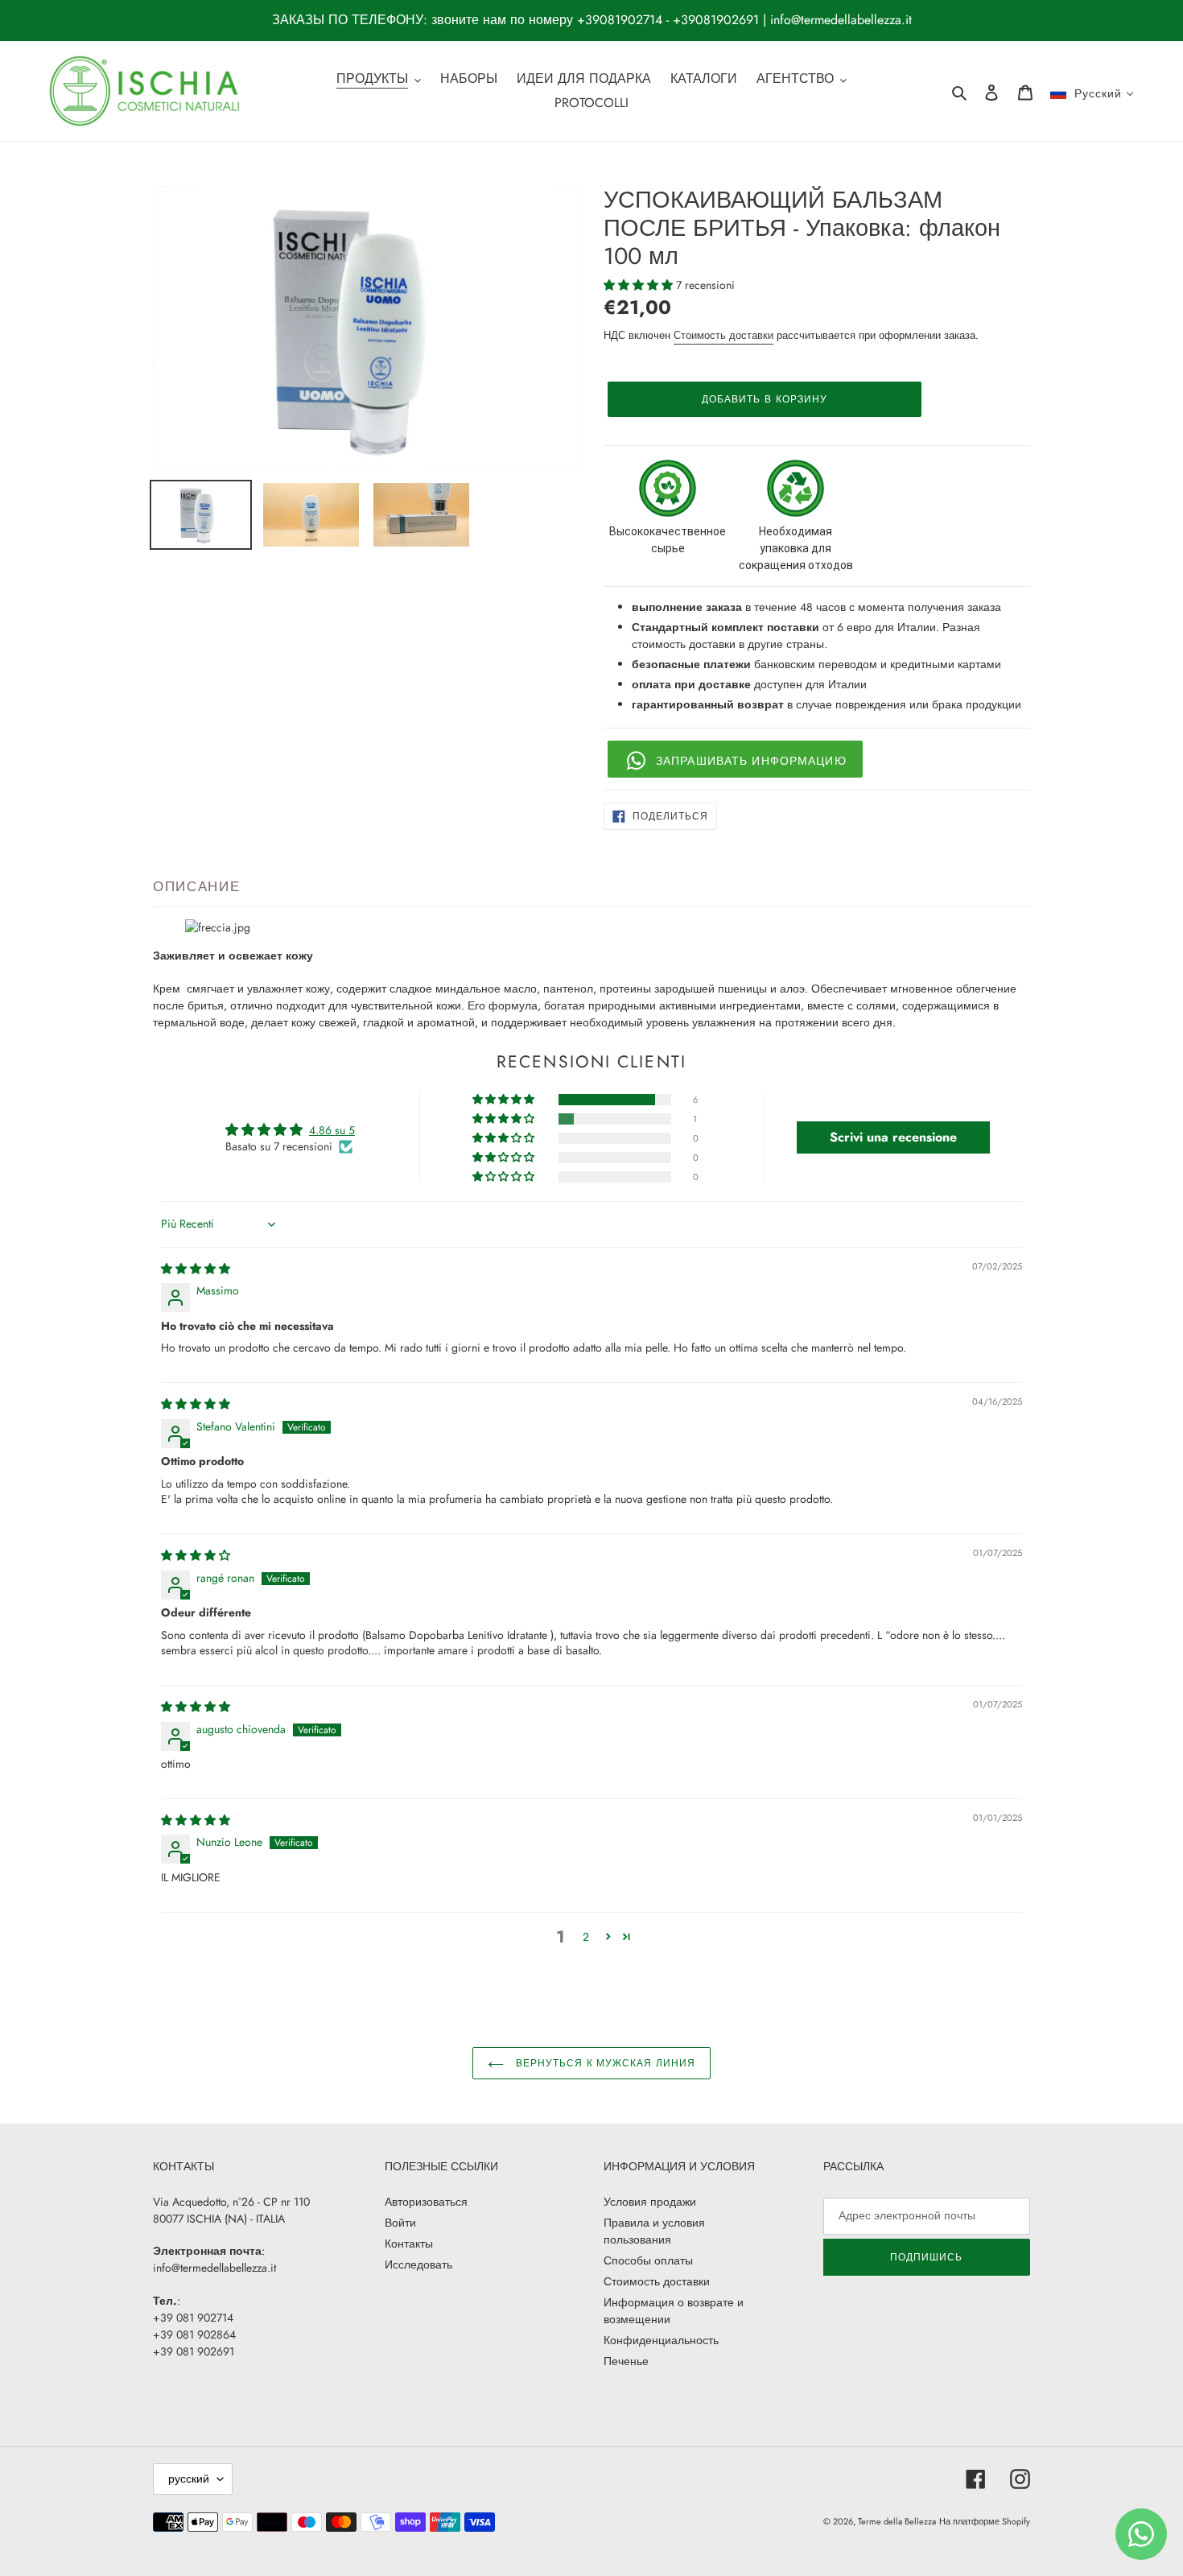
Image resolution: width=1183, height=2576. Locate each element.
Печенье (626, 2361)
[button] (640, 285)
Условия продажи (650, 2202)
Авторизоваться (426, 2202)
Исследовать (418, 2264)
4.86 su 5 (332, 1130)
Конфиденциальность (661, 2340)
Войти (400, 2223)
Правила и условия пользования (654, 2231)
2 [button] (586, 1937)
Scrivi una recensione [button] (893, 1137)
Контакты (409, 2244)
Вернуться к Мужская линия (604, 2063)
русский (189, 2479)
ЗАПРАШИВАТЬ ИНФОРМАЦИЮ (751, 761)
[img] (196, 1269)
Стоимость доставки (723, 335)
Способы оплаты (648, 2260)
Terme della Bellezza (897, 2521)
